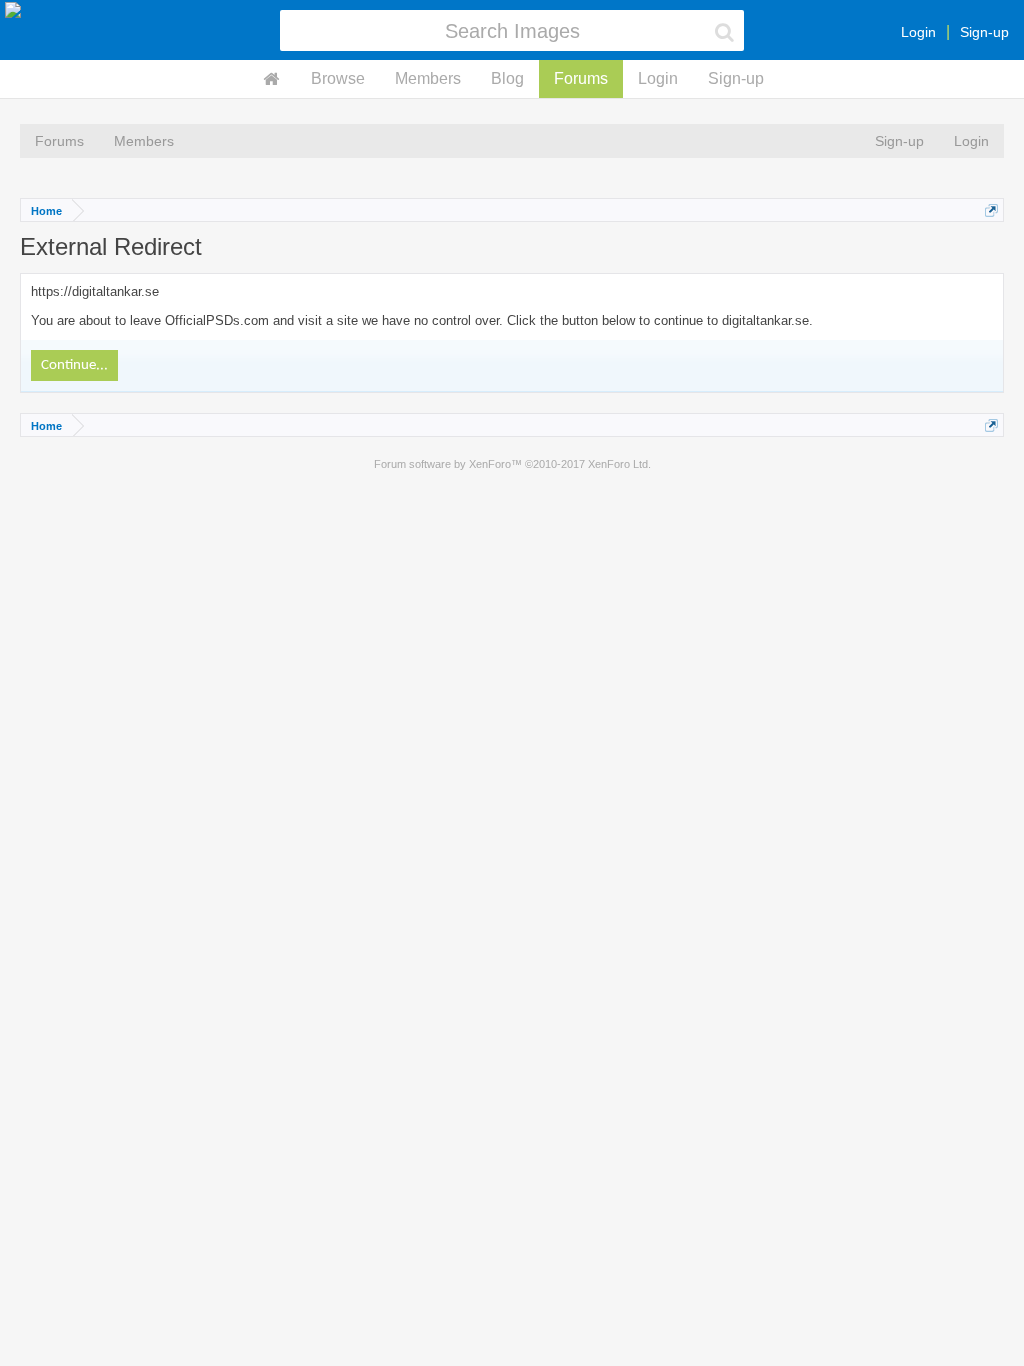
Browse (338, 78)
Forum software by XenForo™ (512, 464)
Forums (581, 78)
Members (428, 78)
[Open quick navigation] (991, 210)
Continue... (74, 365)
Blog (507, 78)
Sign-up (984, 32)
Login (918, 32)
